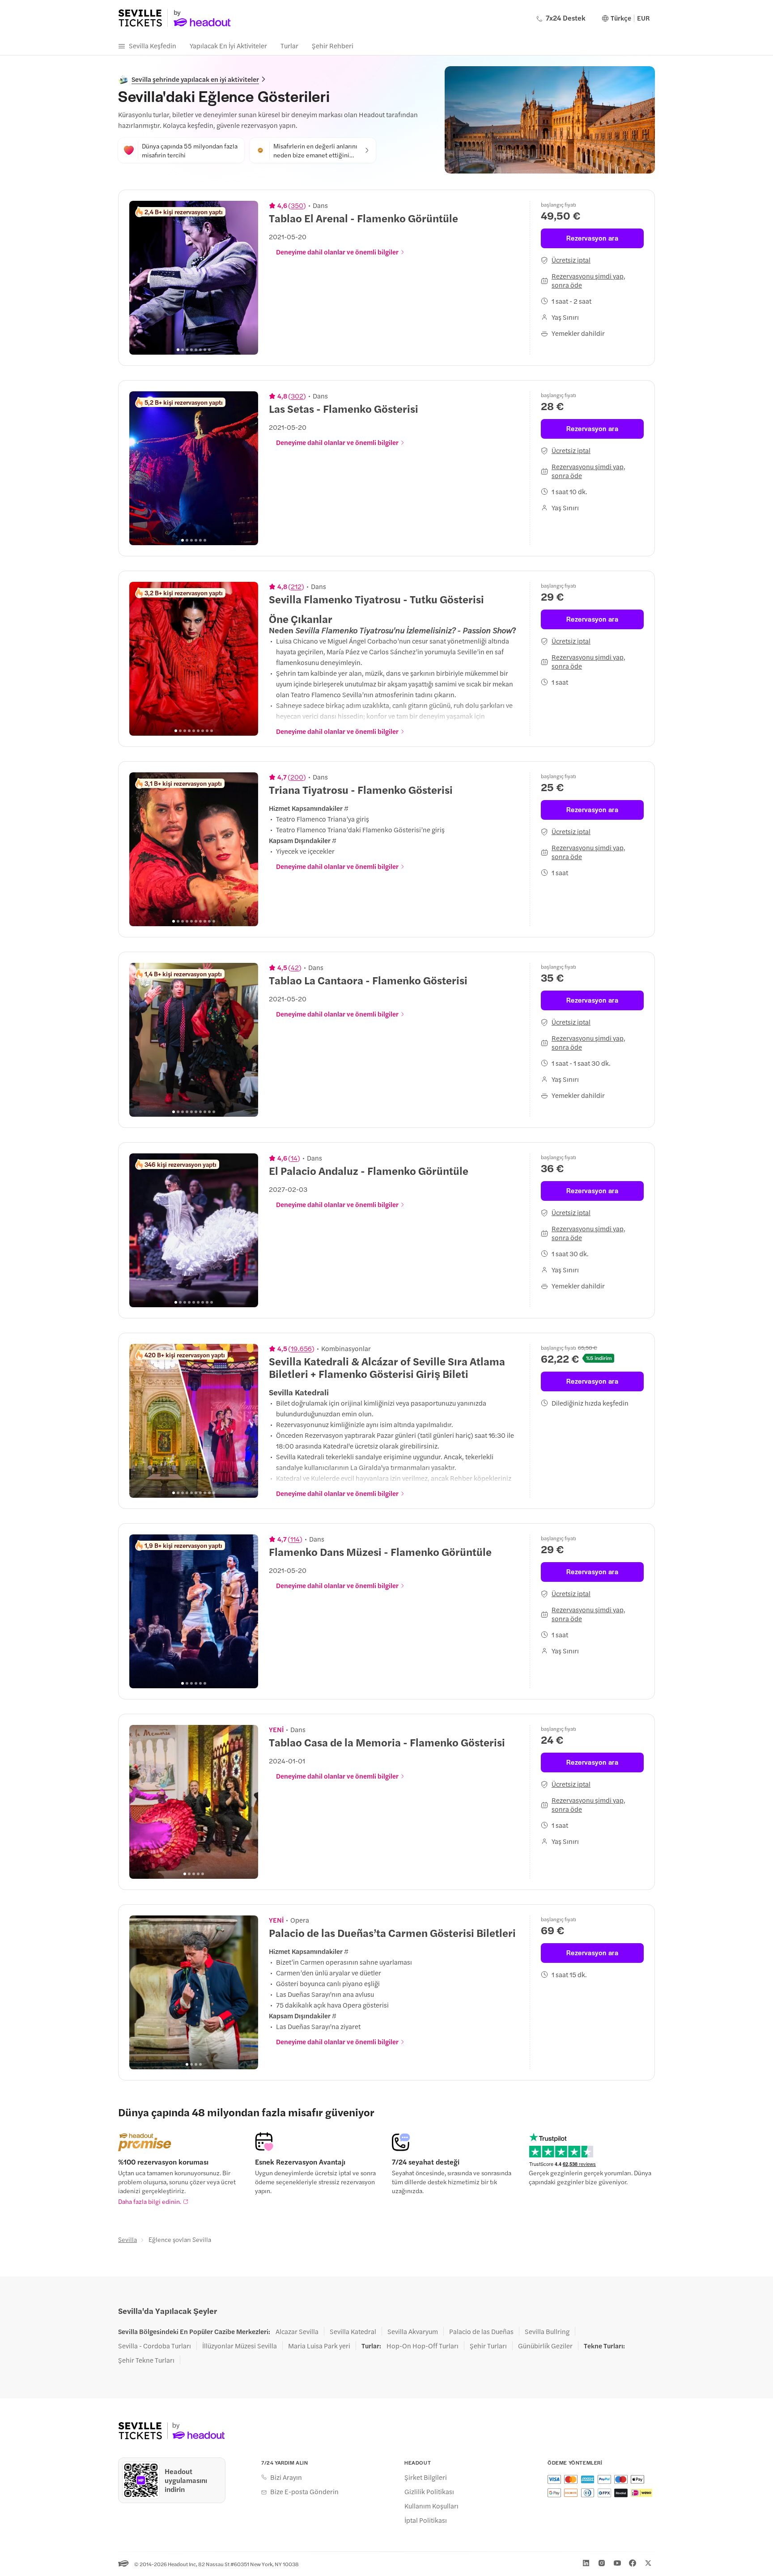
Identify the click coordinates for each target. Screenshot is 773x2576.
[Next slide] (246, 278)
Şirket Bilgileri (426, 2477)
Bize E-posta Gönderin (304, 2491)
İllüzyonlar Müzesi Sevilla (240, 2346)
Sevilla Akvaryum (413, 2331)
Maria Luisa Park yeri (319, 2346)
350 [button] (297, 205)
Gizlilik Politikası (429, 2491)
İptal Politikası (426, 2520)
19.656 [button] (301, 1348)
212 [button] (296, 586)
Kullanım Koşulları (431, 2506)
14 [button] (294, 1158)
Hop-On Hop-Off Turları (423, 2346)
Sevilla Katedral (353, 2331)
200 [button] (297, 777)
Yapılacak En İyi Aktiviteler (228, 45)
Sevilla (127, 2239)
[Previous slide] (141, 278)
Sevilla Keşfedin (153, 45)
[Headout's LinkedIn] (586, 2563)
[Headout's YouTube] (617, 2563)
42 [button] (295, 967)
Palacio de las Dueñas (481, 2331)
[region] (194, 278)
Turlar (289, 45)
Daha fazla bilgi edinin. (150, 2201)
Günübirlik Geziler (545, 2346)
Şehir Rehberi (333, 45)
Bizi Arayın (286, 2477)
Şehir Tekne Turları (146, 2360)
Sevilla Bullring (547, 2331)
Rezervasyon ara (592, 238)
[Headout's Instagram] (602, 2563)
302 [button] (297, 396)
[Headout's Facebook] (633, 2563)
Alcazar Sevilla (297, 2331)
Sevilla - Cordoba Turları (155, 2346)
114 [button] (295, 1539)
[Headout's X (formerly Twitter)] (648, 2563)
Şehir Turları (488, 2346)
